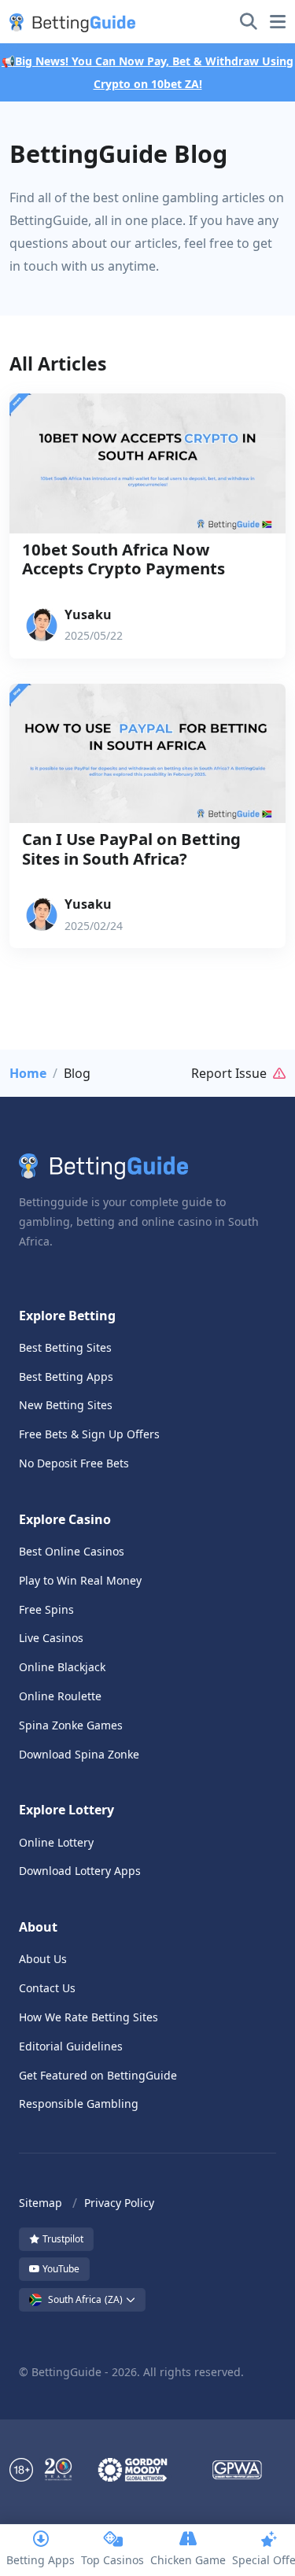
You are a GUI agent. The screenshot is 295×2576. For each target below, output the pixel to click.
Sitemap (41, 2203)
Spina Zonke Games (71, 1725)
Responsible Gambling (79, 2104)
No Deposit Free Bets (74, 1463)
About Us (43, 1959)
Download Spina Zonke (79, 1754)
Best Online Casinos (72, 1551)
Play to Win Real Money (80, 1580)
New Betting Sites (66, 1405)
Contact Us (47, 1988)
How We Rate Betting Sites (88, 2017)
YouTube (60, 2269)
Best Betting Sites (65, 1347)
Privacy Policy (119, 2203)
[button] (69, 22)
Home (28, 1073)
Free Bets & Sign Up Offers (89, 1434)
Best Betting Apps (66, 1377)
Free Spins (46, 1609)
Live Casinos (51, 1638)
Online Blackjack (62, 1667)
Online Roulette (60, 1696)
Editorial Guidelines (71, 2046)
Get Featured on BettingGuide (98, 2075)
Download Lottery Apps (80, 1871)
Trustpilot (62, 2239)
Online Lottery (56, 1842)
